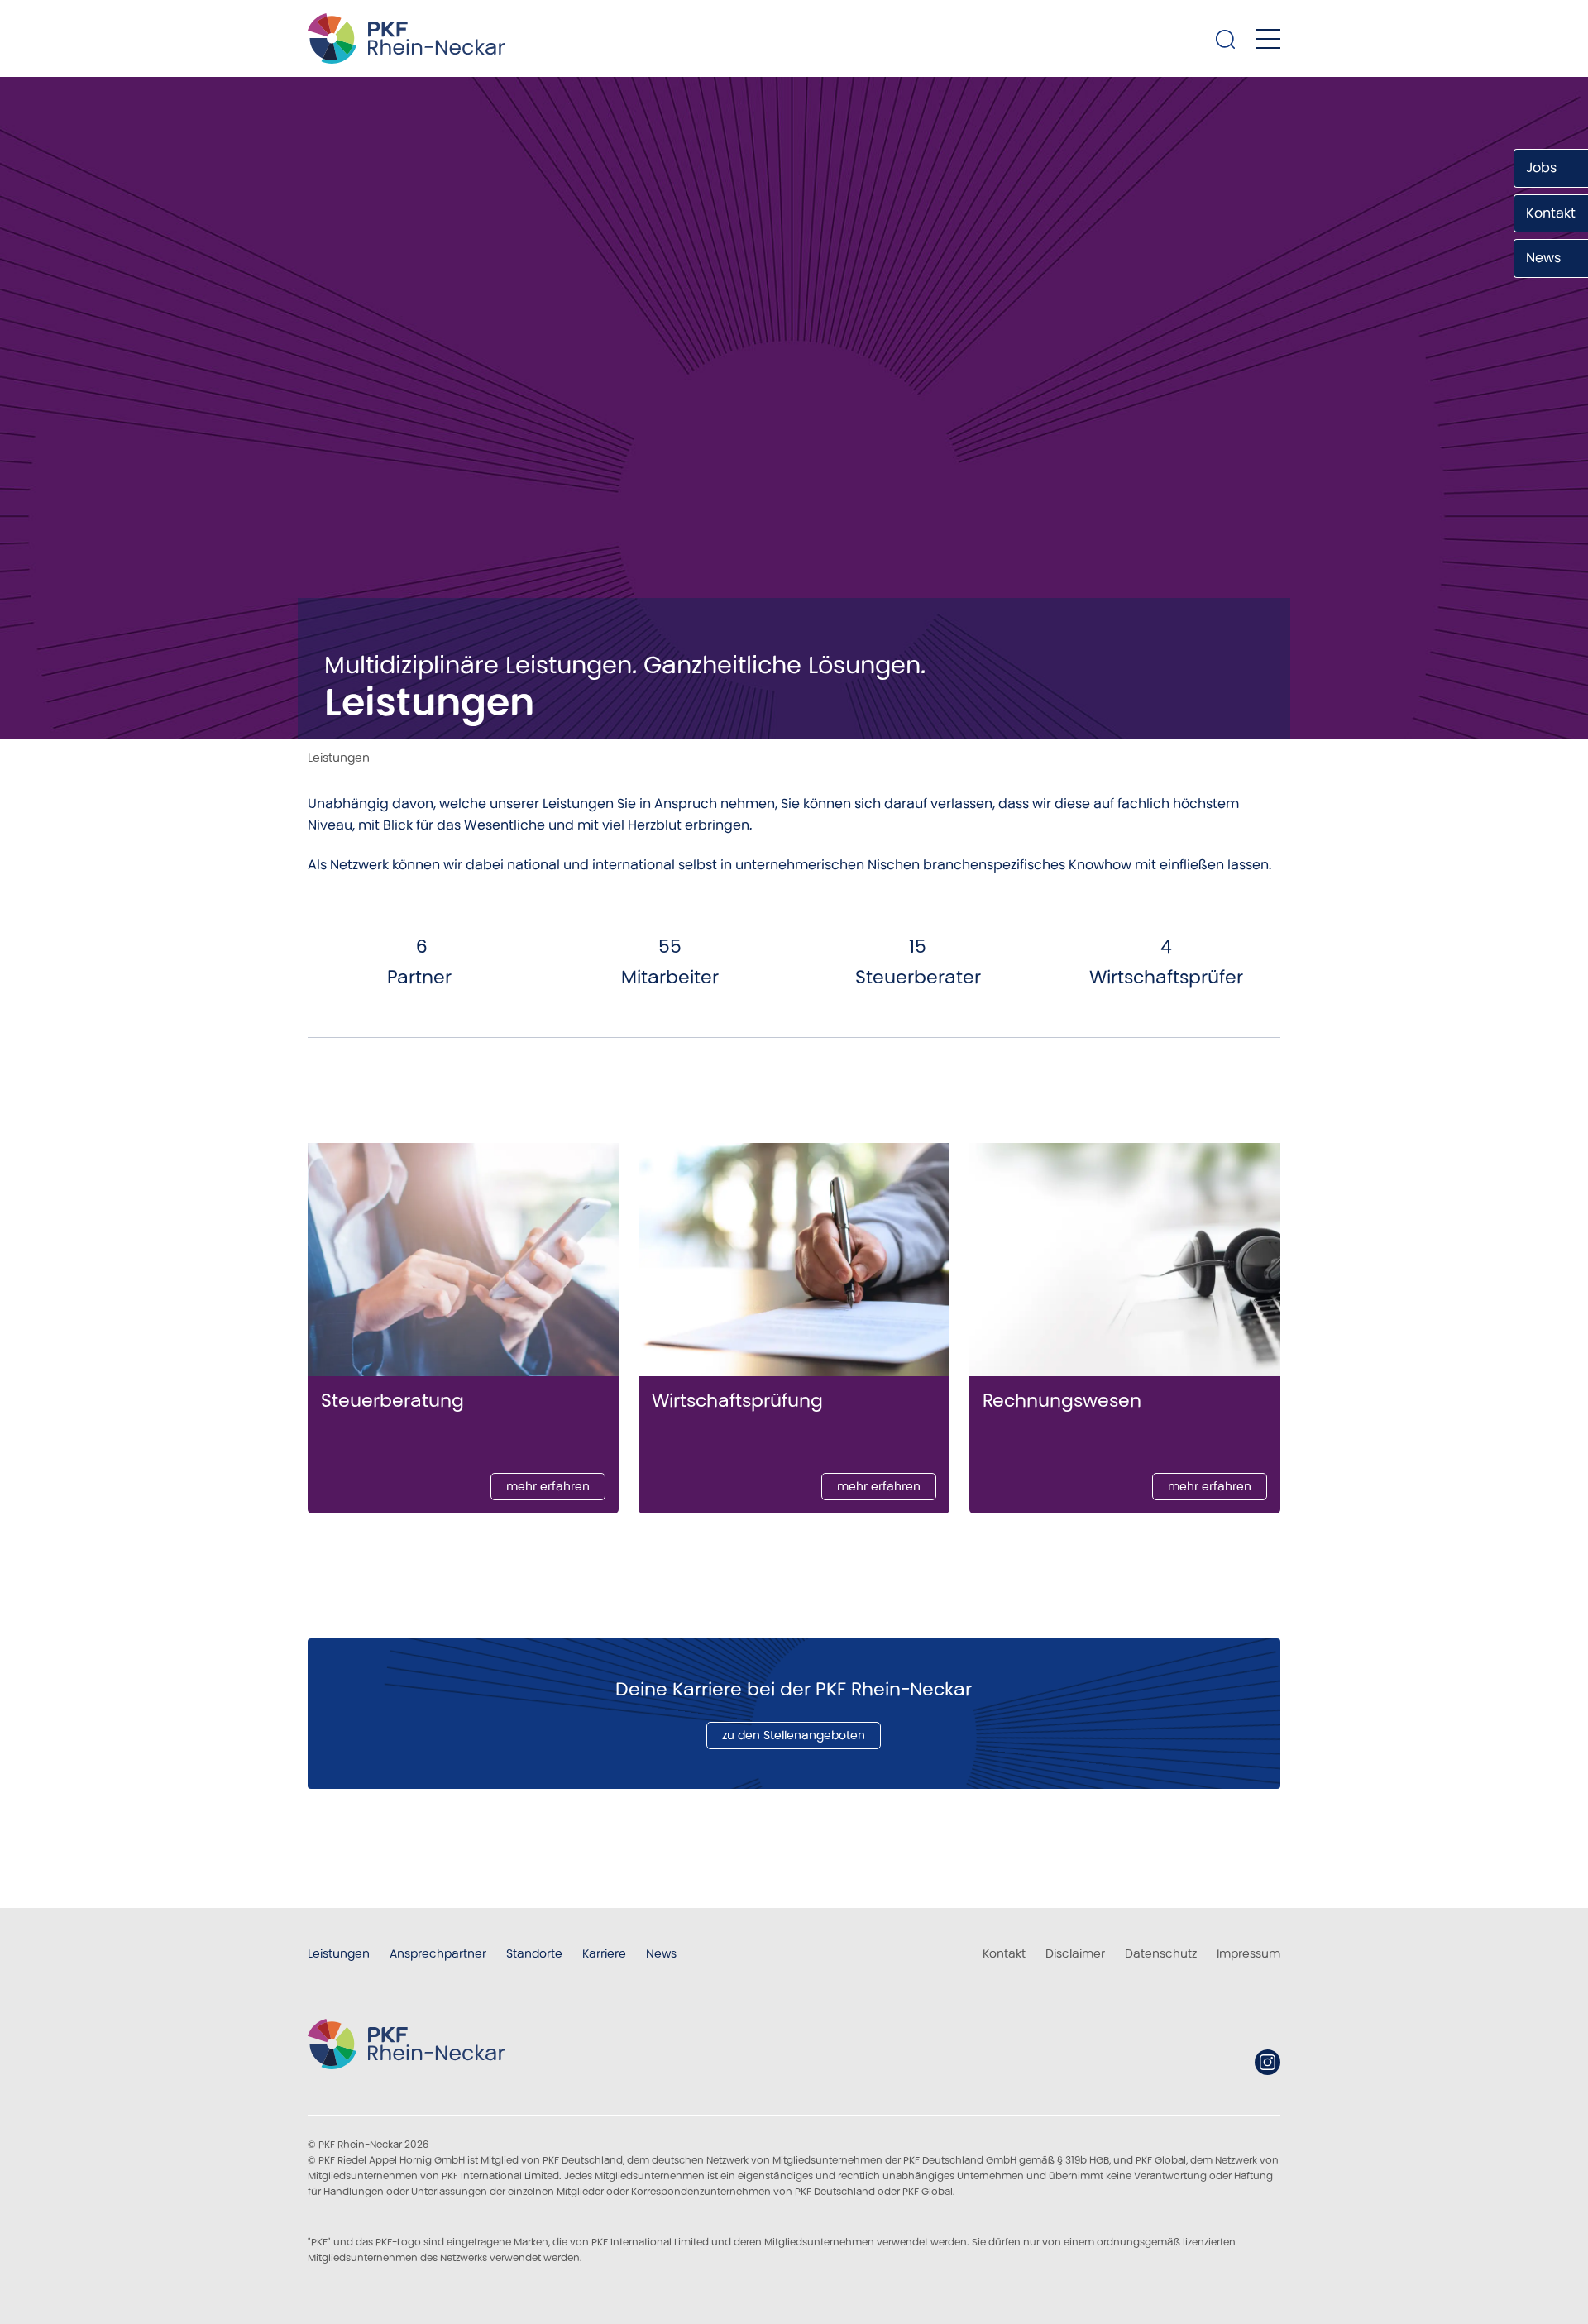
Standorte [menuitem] (534, 1953)
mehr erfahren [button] (548, 1486)
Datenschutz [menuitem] (1161, 1953)
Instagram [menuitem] (1268, 2062)
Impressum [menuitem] (1248, 1953)
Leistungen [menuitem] (339, 1953)
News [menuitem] (661, 1953)
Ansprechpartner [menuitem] (438, 1953)
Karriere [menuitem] (604, 1953)
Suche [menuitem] (1226, 39)
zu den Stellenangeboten (794, 1735)
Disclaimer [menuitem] (1075, 1953)
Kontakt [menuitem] (1004, 1953)
